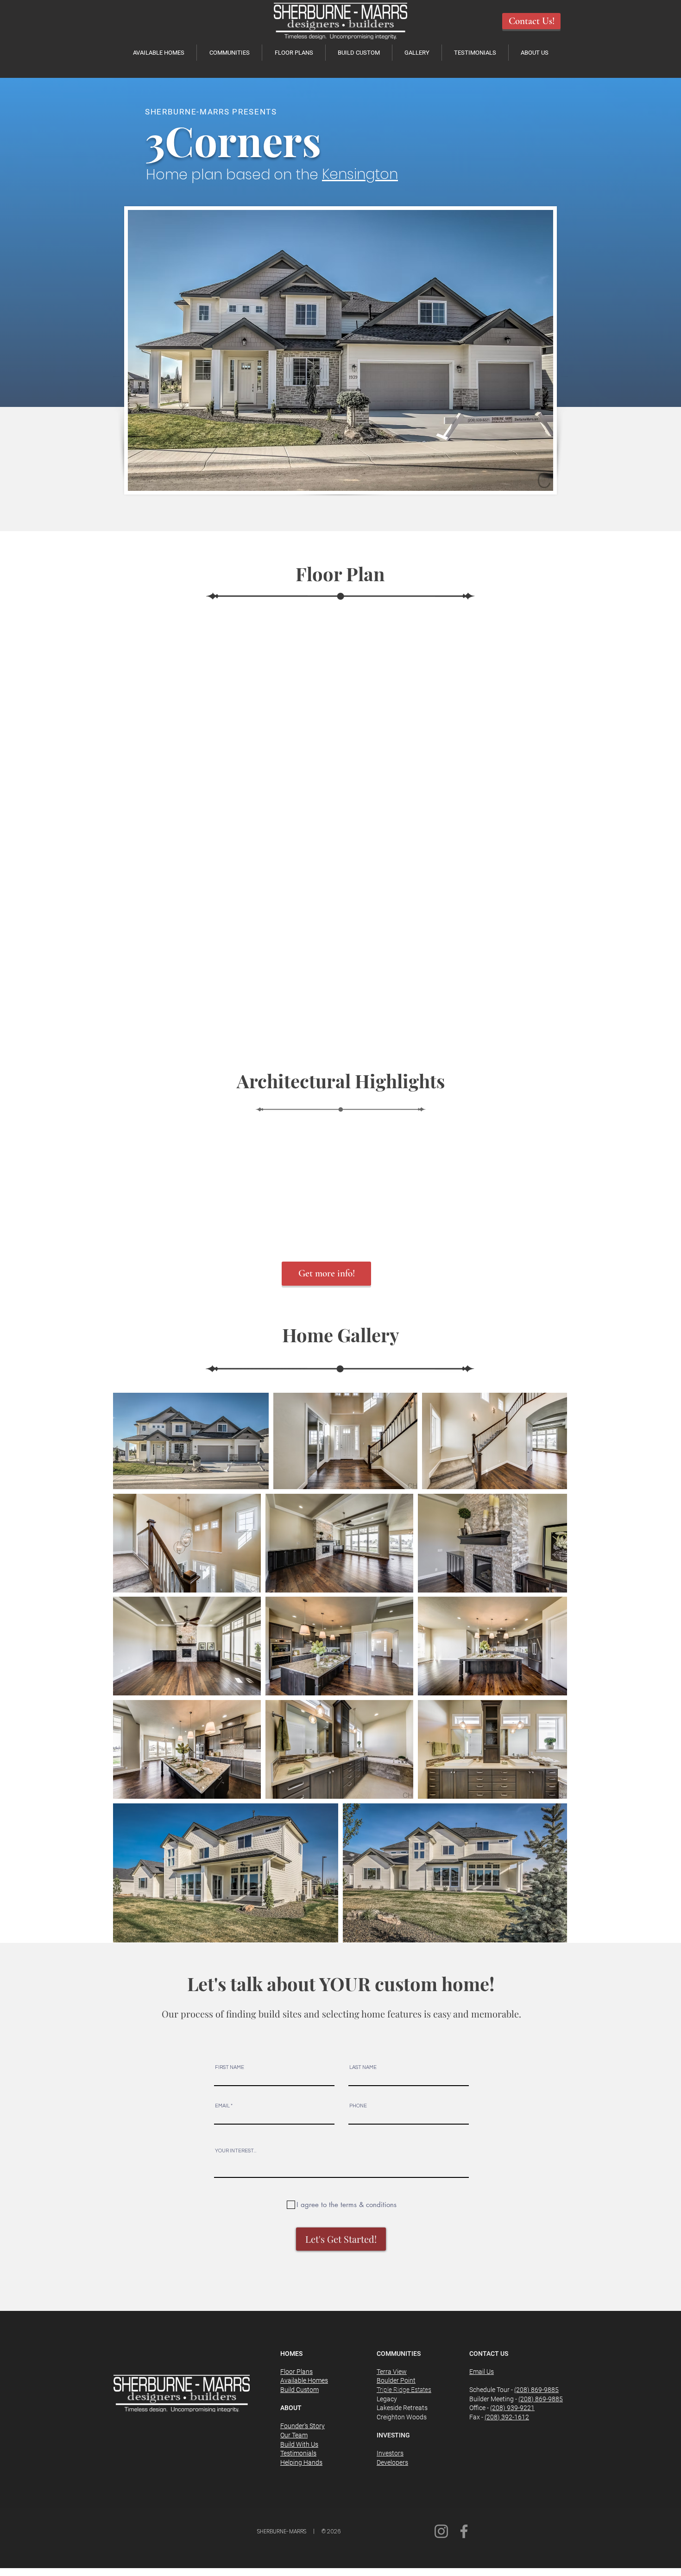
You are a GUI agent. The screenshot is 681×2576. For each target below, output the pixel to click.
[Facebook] (464, 2531)
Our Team (294, 2435)
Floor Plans (296, 2372)
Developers (392, 2462)
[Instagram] (441, 2531)
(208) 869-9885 (536, 2390)
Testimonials (298, 2453)
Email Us (482, 2372)
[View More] (408, 174)
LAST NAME (363, 2067)
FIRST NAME (230, 2067)
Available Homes (304, 2380)
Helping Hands (301, 2462)
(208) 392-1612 (507, 2417)
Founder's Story (303, 2426)
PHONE (358, 2106)
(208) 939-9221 (512, 2408)
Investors (390, 2453)
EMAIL (222, 2106)
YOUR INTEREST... (236, 2151)
